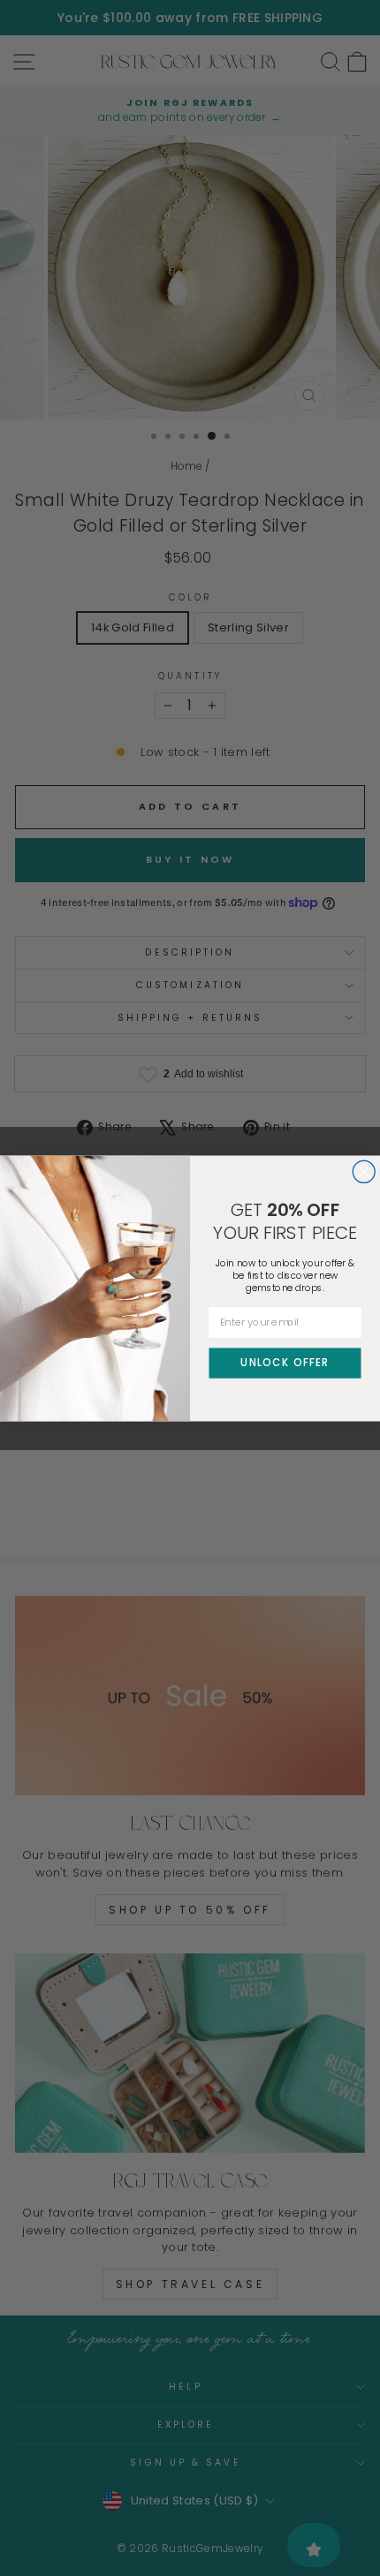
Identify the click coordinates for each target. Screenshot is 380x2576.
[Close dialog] (364, 1171)
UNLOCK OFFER (285, 1362)
